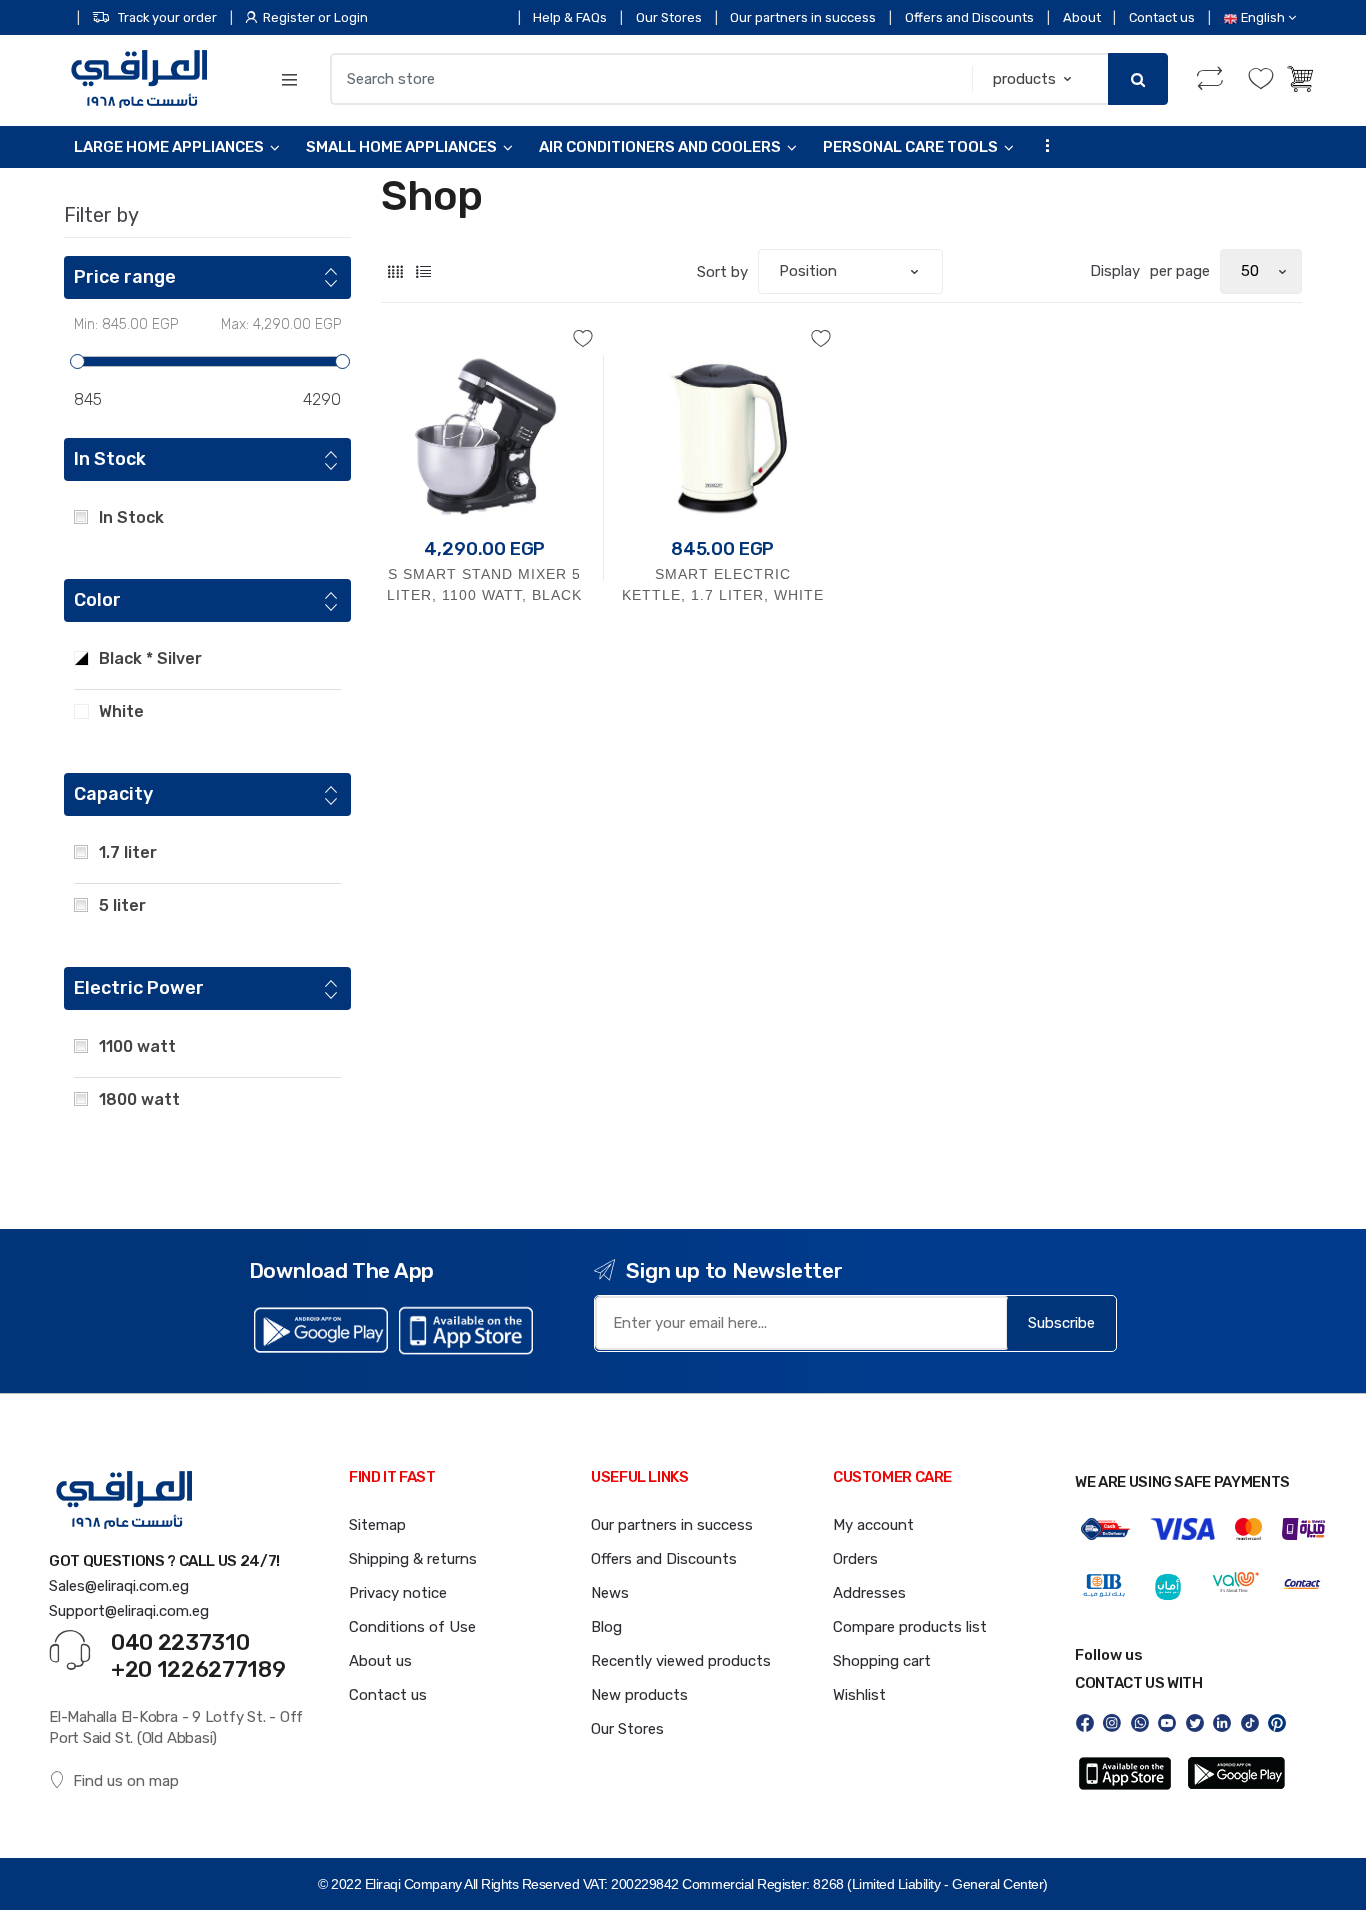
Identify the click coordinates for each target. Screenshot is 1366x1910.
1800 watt (139, 1099)
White (121, 711)
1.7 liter (128, 852)
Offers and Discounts (969, 17)
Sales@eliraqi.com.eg (119, 1586)
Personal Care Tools (910, 147)
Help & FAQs (570, 17)
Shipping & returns (413, 1559)
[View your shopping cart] (1302, 79)
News (610, 1593)
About (1082, 17)
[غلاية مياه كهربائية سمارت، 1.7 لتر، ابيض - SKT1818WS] (723, 432)
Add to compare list (490, 698)
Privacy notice (398, 1593)
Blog (606, 1627)
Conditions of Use (412, 1627)
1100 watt (137, 1046)
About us (380, 1661)
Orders (855, 1559)
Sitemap (377, 1525)
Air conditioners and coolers (660, 147)
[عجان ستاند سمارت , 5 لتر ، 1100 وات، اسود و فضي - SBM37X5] (485, 432)
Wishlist (859, 1695)
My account (873, 1525)
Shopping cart (882, 1661)
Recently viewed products (681, 1661)
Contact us (1162, 17)
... (1042, 144)
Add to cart (485, 655)
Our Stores (669, 17)
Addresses (869, 1593)
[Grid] (395, 271)
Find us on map (126, 1781)
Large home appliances (169, 147)
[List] (423, 271)
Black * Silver (150, 658)
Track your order (167, 17)
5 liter (122, 905)
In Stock (131, 517)
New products (639, 1695)
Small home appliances (401, 147)
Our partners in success (803, 17)
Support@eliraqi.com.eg (129, 1611)
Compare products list (910, 1627)
